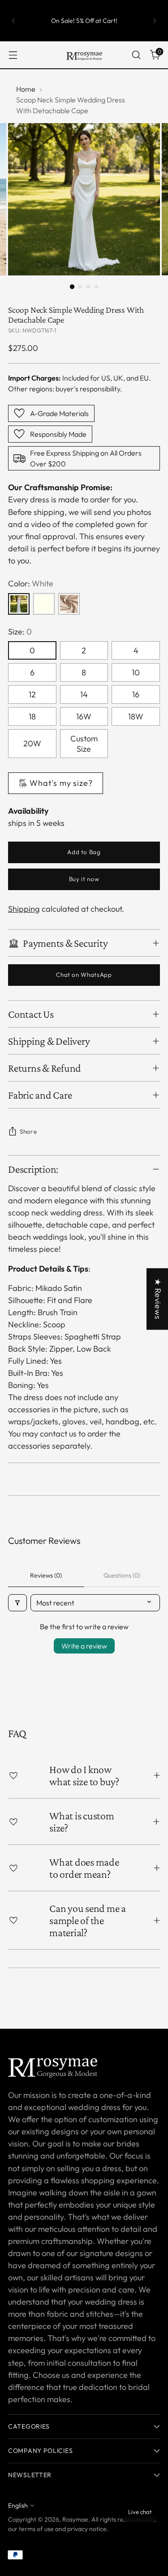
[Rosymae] (84, 55)
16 (136, 694)
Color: (31, 583)
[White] (19, 604)
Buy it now (84, 879)
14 (84, 694)
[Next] (155, 21)
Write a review (84, 1646)
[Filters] (17, 1603)
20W (32, 743)
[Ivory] (44, 604)
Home (26, 89)
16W (84, 716)
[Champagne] (69, 604)
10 (136, 672)
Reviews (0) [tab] (46, 1575)
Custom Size (84, 744)
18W (136, 716)
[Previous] (13, 21)
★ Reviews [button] (158, 1299)
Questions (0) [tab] (122, 1575)
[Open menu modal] (13, 55)
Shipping (24, 909)
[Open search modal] (136, 55)
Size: (20, 632)
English (18, 2505)
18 (32, 716)
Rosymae (75, 2519)
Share (28, 1131)
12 (32, 694)
